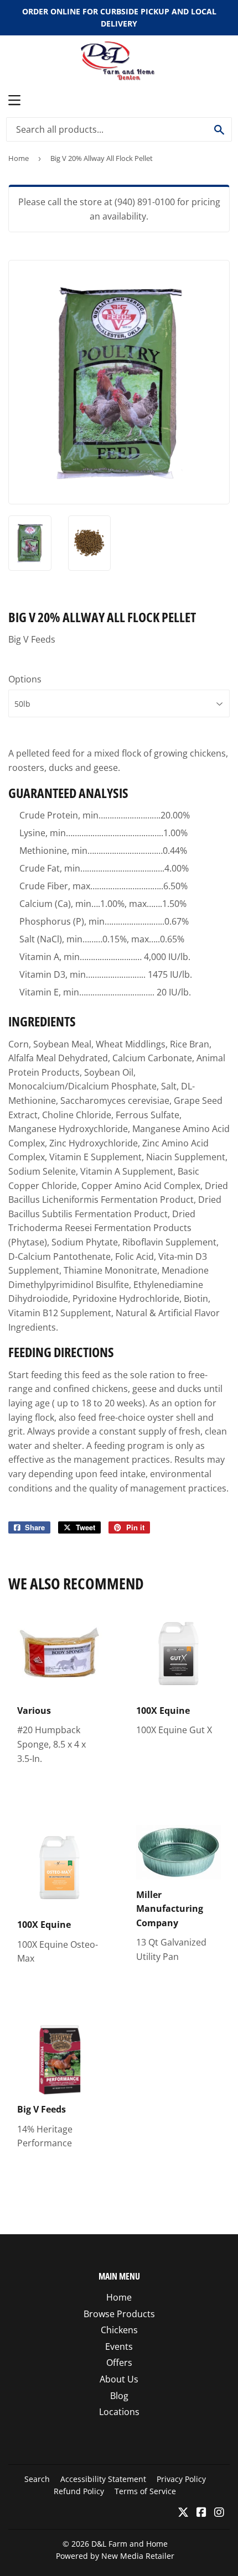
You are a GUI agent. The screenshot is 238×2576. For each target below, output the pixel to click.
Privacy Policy (181, 2479)
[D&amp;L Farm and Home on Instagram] (219, 2513)
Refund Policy (79, 2491)
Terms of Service (145, 2491)
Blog (119, 2396)
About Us (119, 2379)
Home (19, 158)
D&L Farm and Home (130, 2544)
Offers (119, 2363)
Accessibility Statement (103, 2479)
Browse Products (119, 2314)
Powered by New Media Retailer (115, 2556)
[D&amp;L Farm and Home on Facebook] (201, 2513)
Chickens (119, 2330)
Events (119, 2346)
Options (25, 679)
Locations (119, 2412)
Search (37, 2479)
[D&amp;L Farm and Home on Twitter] (183, 2513)
